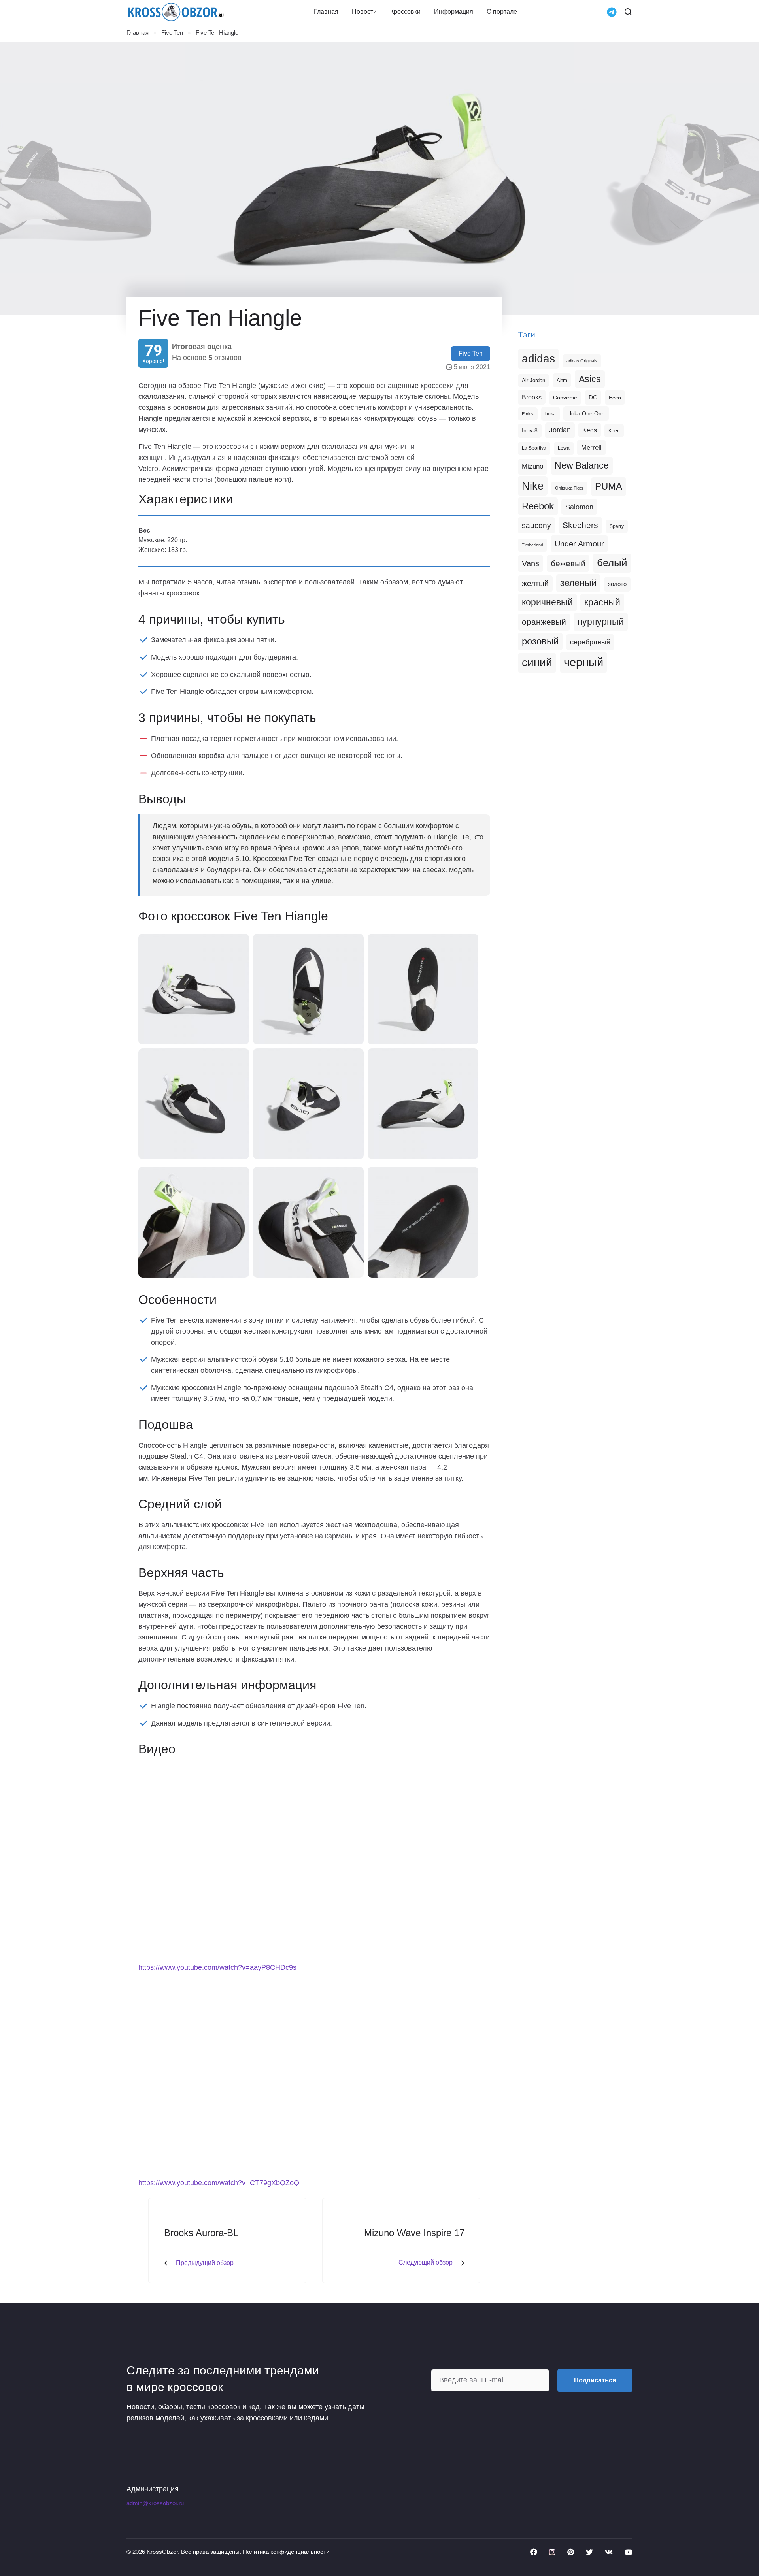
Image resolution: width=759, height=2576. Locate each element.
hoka (550, 414)
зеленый (578, 583)
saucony (536, 525)
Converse (565, 398)
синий (537, 662)
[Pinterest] (571, 2552)
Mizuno (532, 466)
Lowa (564, 448)
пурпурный (601, 622)
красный (602, 602)
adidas (538, 359)
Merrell (591, 447)
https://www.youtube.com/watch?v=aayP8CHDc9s (217, 1967)
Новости (364, 12)
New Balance (582, 465)
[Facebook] (534, 2552)
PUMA (609, 486)
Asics (590, 379)
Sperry (617, 526)
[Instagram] (552, 2552)
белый (612, 563)
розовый (540, 641)
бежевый (568, 563)
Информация (454, 12)
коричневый (547, 602)
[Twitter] (589, 2552)
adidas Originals (582, 361)
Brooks (532, 397)
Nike (533, 486)
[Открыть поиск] (628, 12)
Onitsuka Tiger (569, 488)
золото (617, 584)
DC (593, 398)
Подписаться (595, 2380)
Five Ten (172, 33)
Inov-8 (530, 430)
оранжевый (544, 622)
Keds (590, 430)
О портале (502, 12)
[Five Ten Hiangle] (194, 989)
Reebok (538, 506)
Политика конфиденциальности (286, 2552)
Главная (326, 12)
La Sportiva (534, 448)
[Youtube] (629, 2552)
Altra (562, 380)
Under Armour (579, 544)
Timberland (532, 545)
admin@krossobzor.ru (155, 2503)
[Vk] (609, 2552)
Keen (614, 431)
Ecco (615, 398)
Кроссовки (405, 12)
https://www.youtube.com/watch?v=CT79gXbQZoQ (219, 2183)
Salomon (579, 507)
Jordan (560, 430)
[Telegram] (612, 11)
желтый (535, 583)
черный (583, 662)
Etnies (528, 414)
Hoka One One (586, 413)
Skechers (580, 525)
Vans (531, 563)
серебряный (590, 642)
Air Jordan (533, 381)
